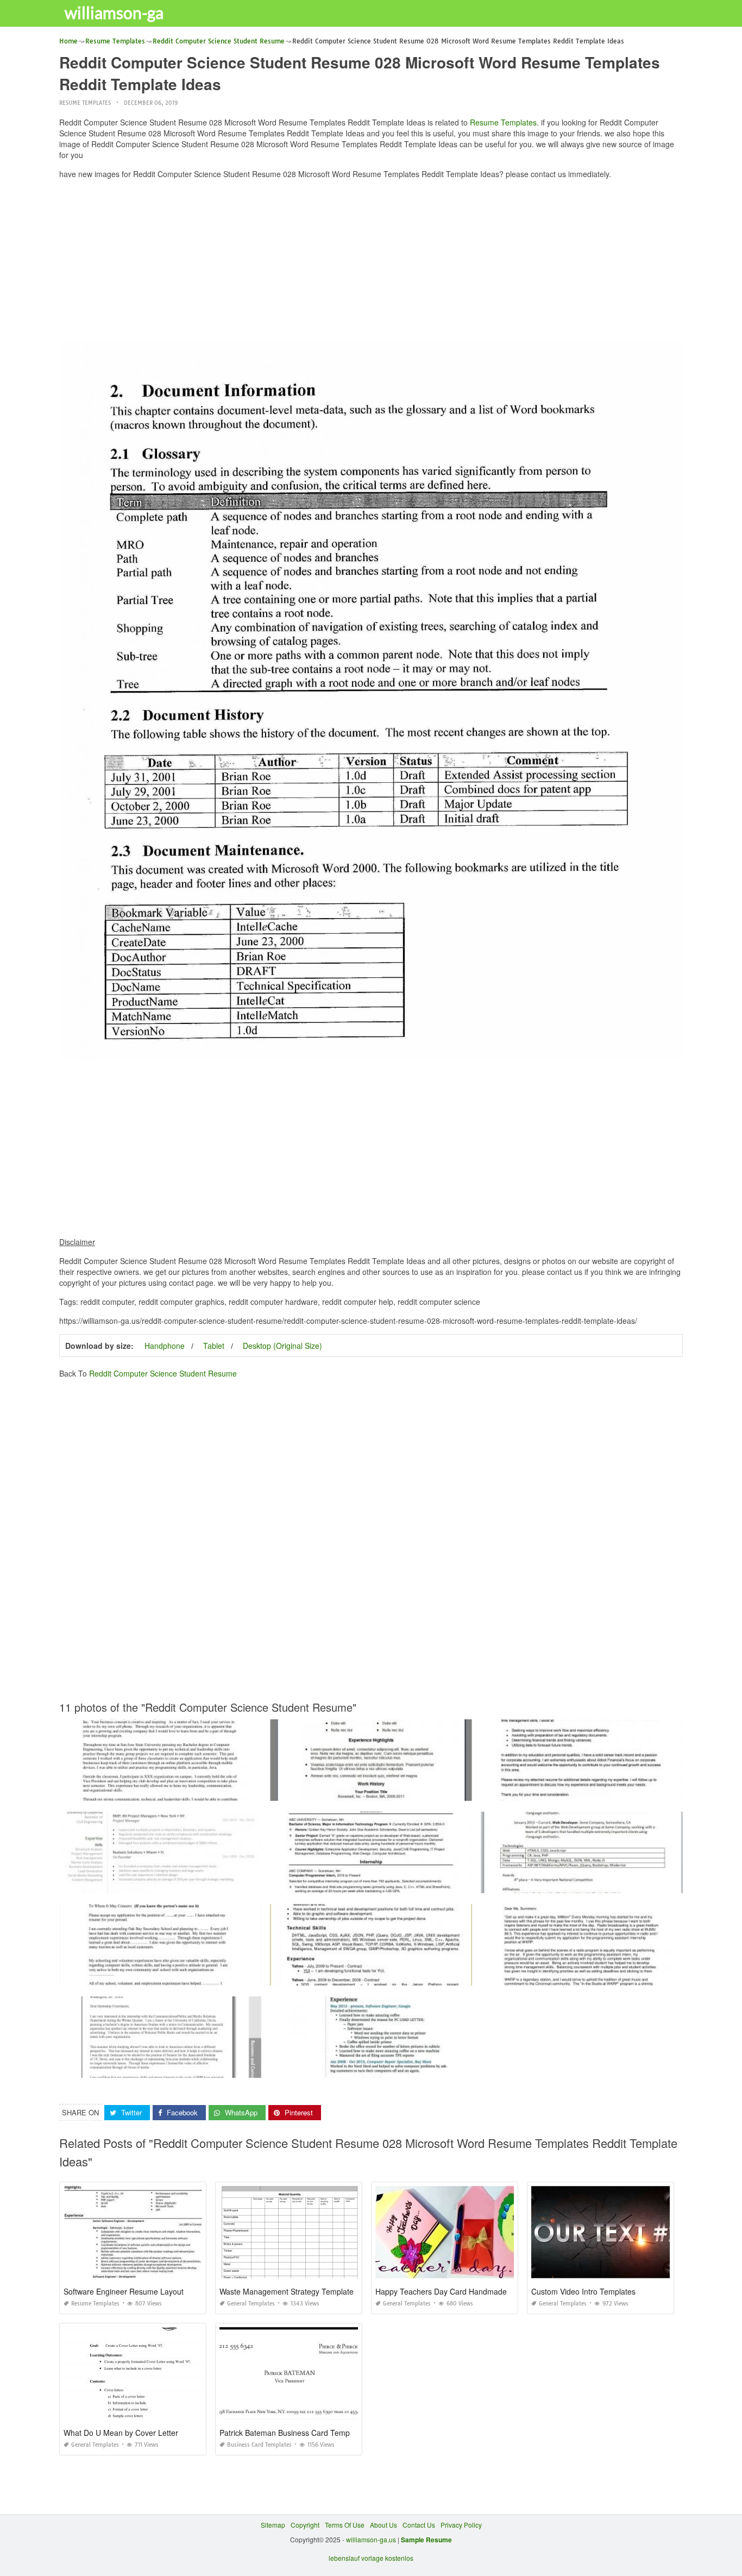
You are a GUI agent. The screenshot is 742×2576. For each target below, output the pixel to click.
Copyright (305, 2525)
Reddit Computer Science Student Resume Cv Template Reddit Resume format (389, 1791)
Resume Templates (85, 103)
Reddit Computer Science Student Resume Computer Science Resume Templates (394, 1883)
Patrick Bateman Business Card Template (291, 2433)
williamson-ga (114, 12)
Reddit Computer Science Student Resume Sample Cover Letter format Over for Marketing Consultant (212, 1791)
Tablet (214, 1346)
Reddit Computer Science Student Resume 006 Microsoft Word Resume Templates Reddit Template (420, 1975)
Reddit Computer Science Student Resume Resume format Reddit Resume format (183, 1883)
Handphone (165, 1346)
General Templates (251, 2304)
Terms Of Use (345, 2525)
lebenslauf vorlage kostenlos (371, 2558)
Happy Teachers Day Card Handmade (441, 2291)
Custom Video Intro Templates (583, 2291)
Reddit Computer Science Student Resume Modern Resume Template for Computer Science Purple (420, 2068)
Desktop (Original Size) (282, 1346)
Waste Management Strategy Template (287, 2291)
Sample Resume (426, 2540)
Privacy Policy (461, 2525)
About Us (383, 2525)
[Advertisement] (371, 263)
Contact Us (419, 2525)
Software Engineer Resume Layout (124, 2291)
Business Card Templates (259, 2445)
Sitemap (273, 2525)
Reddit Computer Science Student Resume (163, 1373)
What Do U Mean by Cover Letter (121, 2433)
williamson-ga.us (371, 2539)
